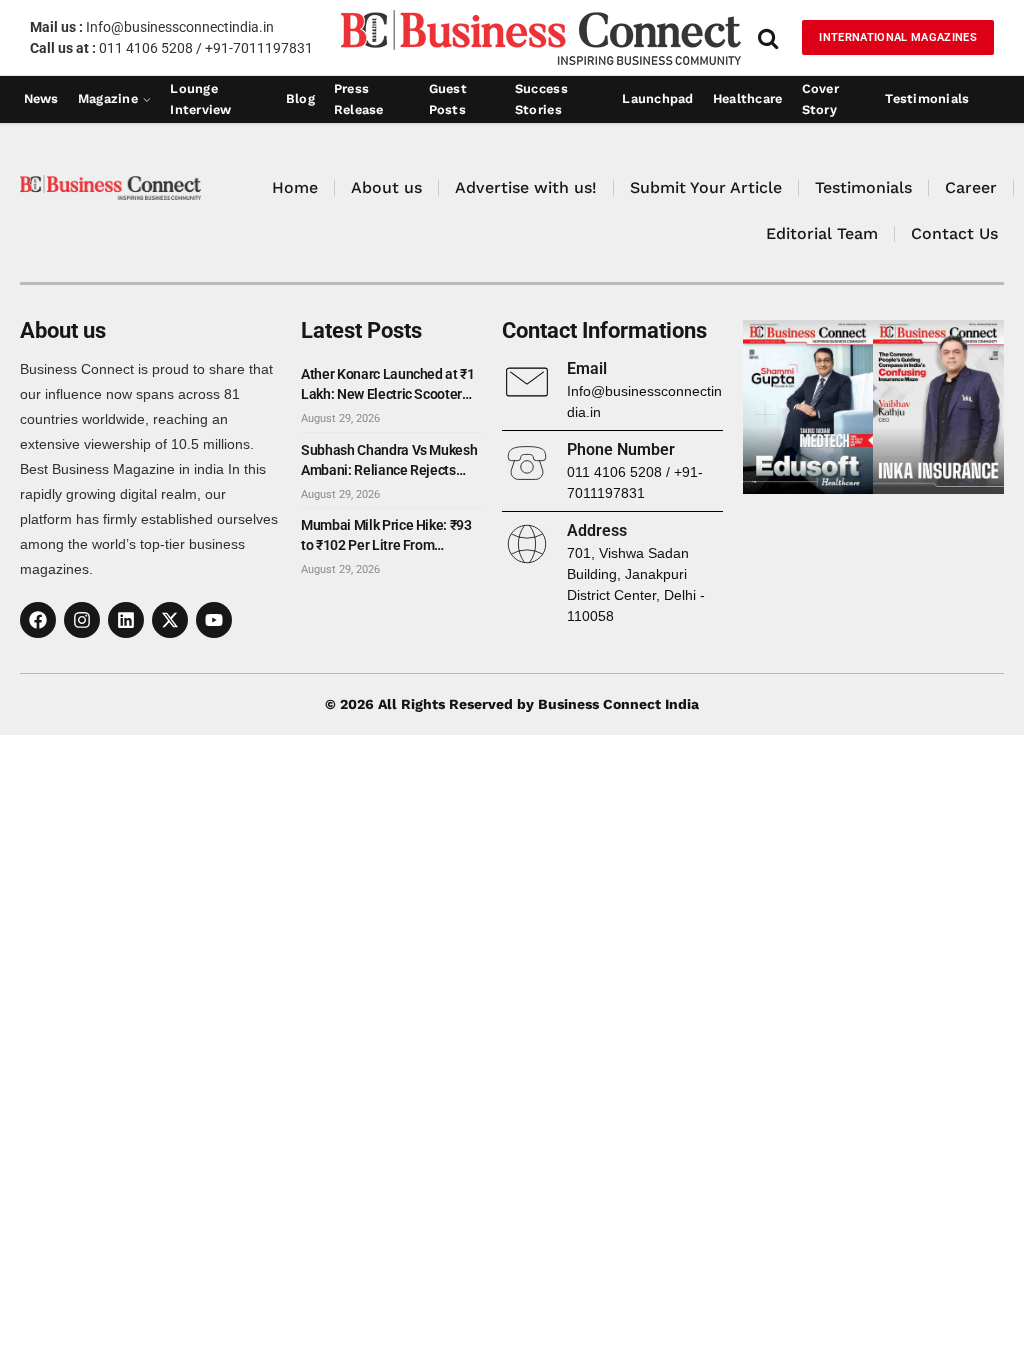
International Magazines (898, 37)
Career (971, 187)
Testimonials (927, 98)
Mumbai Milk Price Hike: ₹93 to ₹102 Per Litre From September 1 (386, 536)
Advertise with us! (526, 187)
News (41, 98)
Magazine (108, 98)
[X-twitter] (170, 620)
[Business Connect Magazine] (541, 37)
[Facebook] (38, 620)
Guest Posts (448, 100)
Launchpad (657, 98)
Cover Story (820, 100)
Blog (300, 98)
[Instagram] (82, 620)
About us (386, 187)
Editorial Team (822, 233)
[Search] (768, 37)
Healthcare (748, 98)
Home (295, 187)
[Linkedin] (126, 620)
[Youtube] (214, 620)
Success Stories (541, 100)
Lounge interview (200, 100)
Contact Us (954, 233)
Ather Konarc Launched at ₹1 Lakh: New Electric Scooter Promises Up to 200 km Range (391, 385)
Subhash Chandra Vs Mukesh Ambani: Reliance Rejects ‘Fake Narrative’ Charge (389, 461)
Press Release (359, 100)
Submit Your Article (706, 187)
